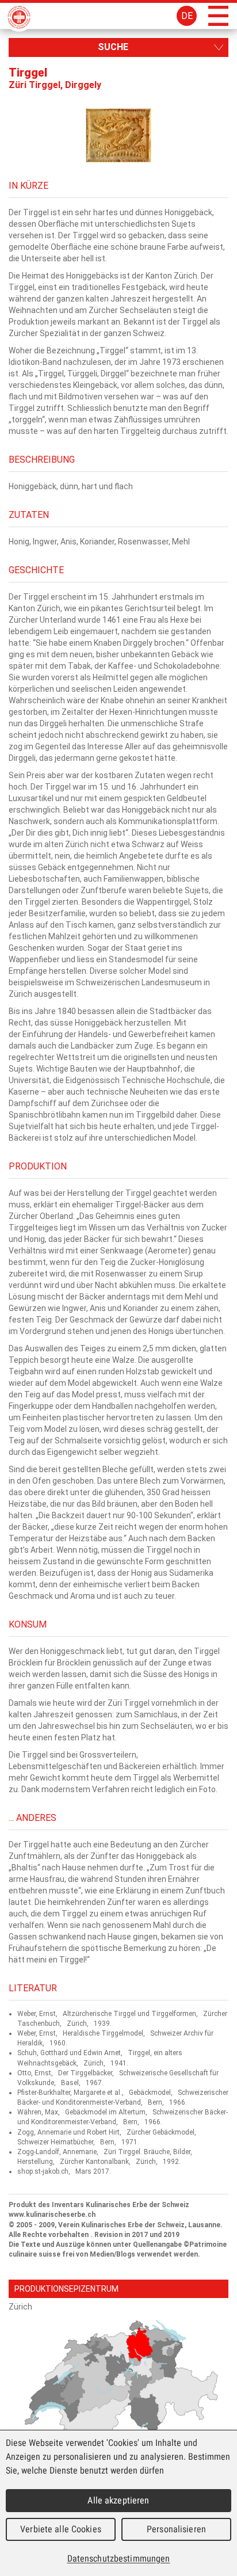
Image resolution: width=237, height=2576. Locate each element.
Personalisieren (176, 2529)
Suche (113, 47)
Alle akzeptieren (118, 2500)
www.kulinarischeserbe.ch (52, 2215)
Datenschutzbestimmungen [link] (119, 2558)
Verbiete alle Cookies (61, 2529)
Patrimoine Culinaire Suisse (19, 17)
